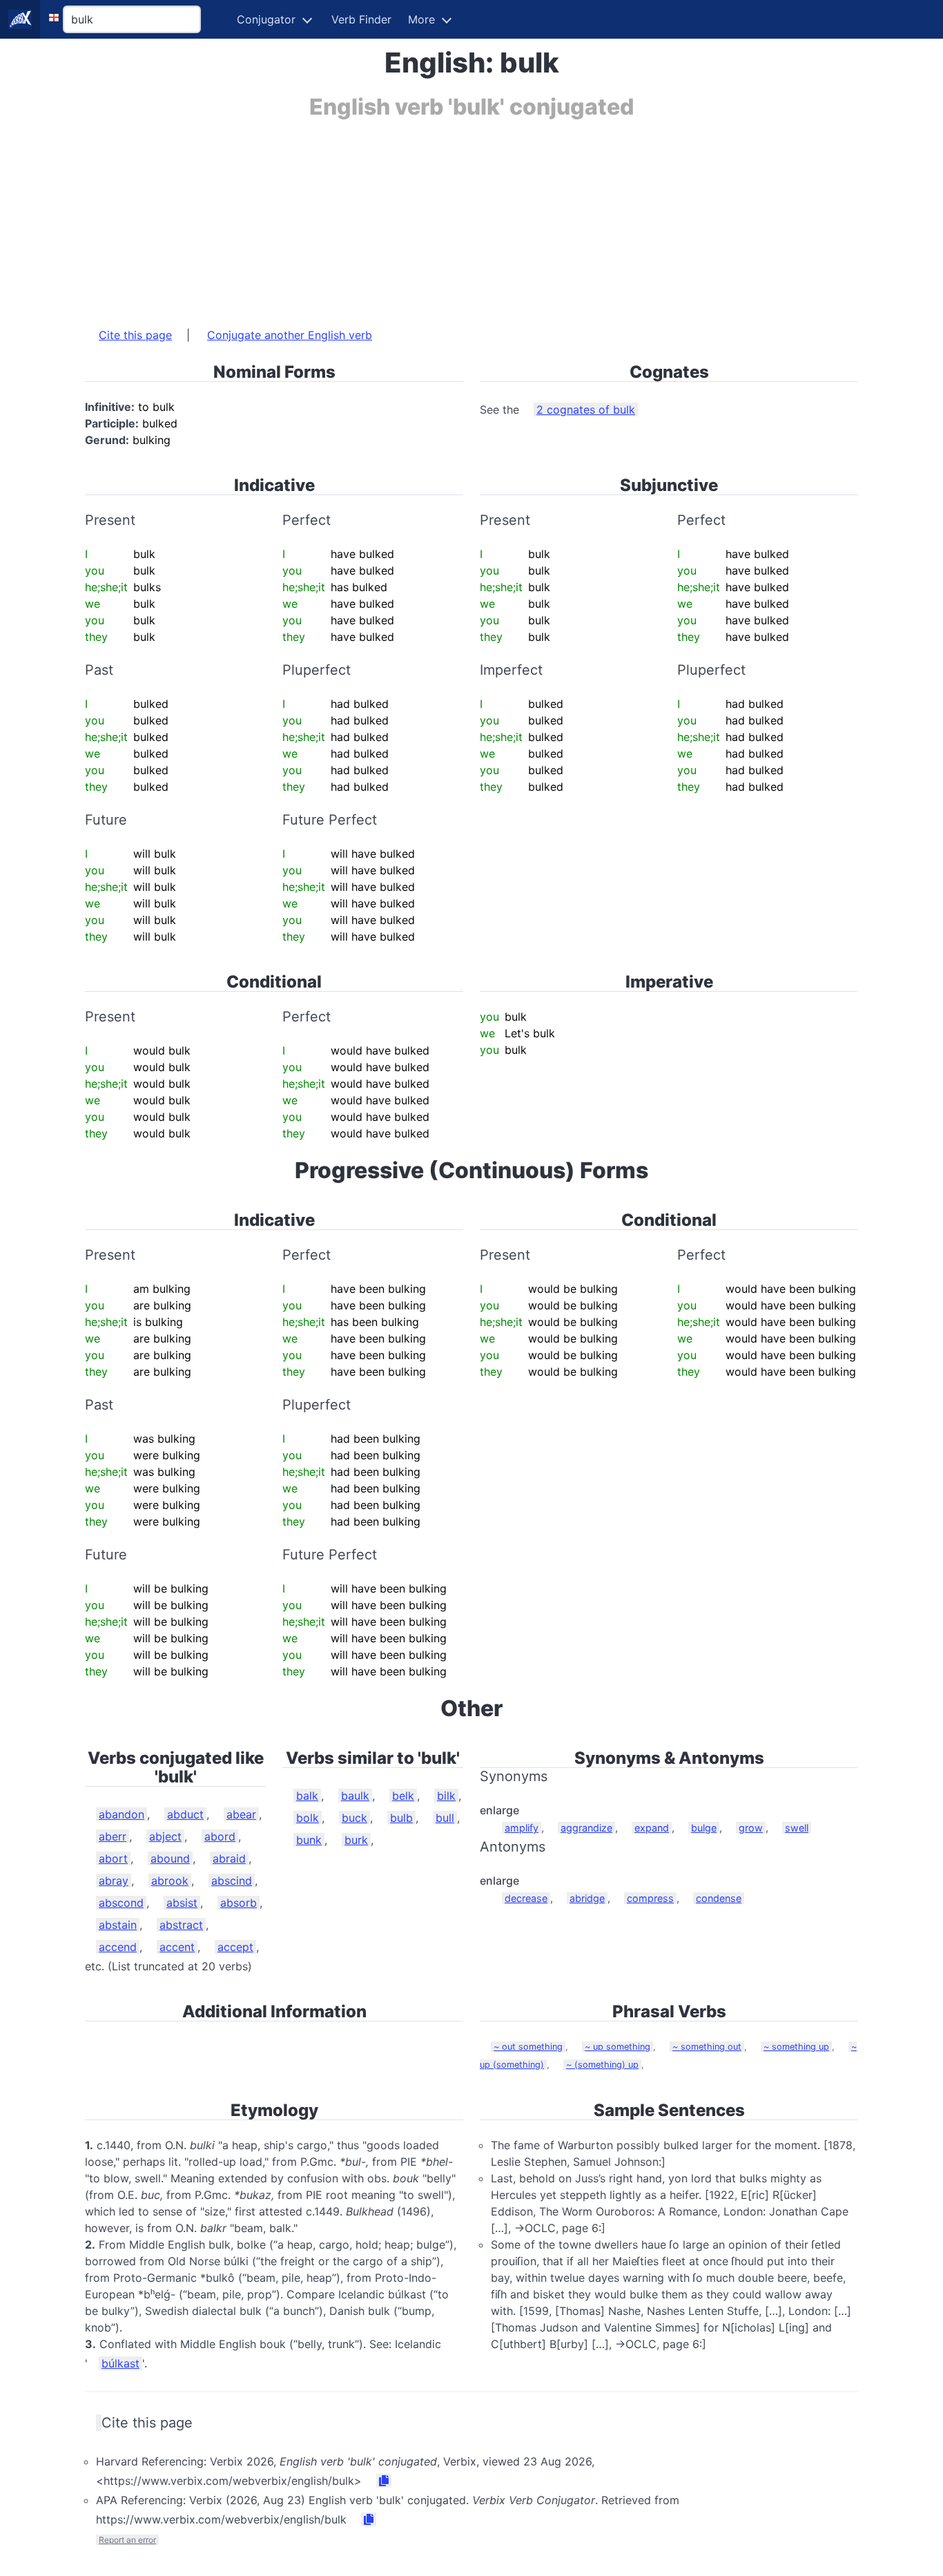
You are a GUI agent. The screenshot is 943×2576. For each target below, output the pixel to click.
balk (307, 1796)
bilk (446, 1796)
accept (235, 1947)
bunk (309, 1840)
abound (170, 1858)
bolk (308, 1818)
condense (719, 1898)
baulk (355, 1796)
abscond (121, 1903)
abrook (170, 1881)
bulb (401, 1818)
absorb (239, 1903)
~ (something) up (602, 2065)
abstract (181, 1925)
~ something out (707, 2047)
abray (114, 1881)
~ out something (528, 2047)
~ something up (796, 2047)
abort (113, 1858)
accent (177, 1947)
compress (650, 1898)
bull (445, 1818)
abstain (118, 1925)
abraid (229, 1858)
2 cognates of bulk (586, 410)
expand (652, 1828)
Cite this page (135, 335)
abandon (121, 1814)
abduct (185, 1814)
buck (354, 1818)
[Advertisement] (471, 216)
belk (403, 1796)
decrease (526, 1898)
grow (751, 1828)
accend (118, 1947)
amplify (522, 1828)
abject (165, 1836)
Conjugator (266, 19)
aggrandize (586, 1828)
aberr (113, 1836)
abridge (587, 1898)
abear (241, 1814)
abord (220, 1836)
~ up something (618, 2047)
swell (797, 1828)
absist (182, 1903)
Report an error (127, 2540)
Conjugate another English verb (290, 335)
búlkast (120, 2363)
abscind (232, 1881)
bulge (704, 1828)
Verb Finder (361, 19)
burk (356, 1840)
